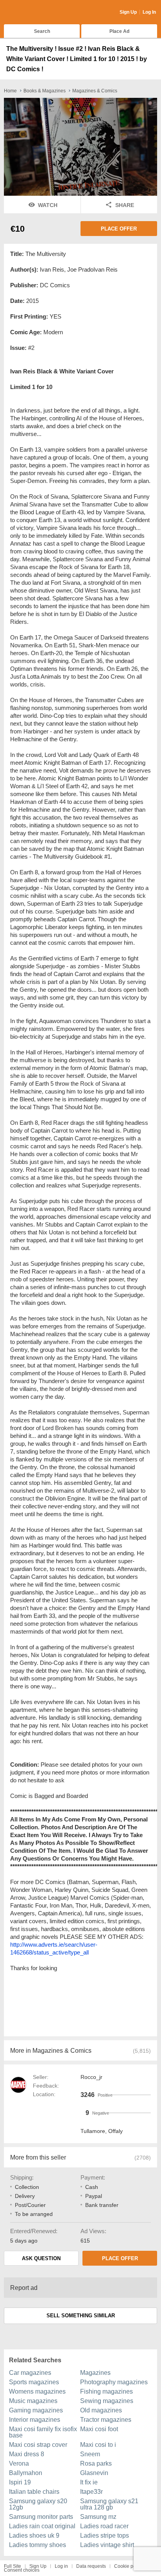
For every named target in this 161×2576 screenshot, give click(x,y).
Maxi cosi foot (99, 2429)
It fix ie (89, 2482)
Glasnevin (94, 2473)
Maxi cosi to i (98, 2445)
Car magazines (30, 2373)
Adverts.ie (35, 13)
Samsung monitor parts (41, 2517)
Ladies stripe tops (105, 2535)
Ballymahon (26, 2473)
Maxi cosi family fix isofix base (43, 2432)
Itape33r (91, 2492)
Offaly (115, 2131)
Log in (61, 2566)
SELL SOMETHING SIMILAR (81, 2316)
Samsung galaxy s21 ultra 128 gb (109, 2504)
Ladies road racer (104, 2526)
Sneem (90, 2454)
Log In (149, 12)
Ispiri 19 (20, 2482)
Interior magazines (35, 2420)
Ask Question (41, 2258)
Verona (19, 2463)
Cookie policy (129, 2566)
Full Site (13, 2566)
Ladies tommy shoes (38, 2545)
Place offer (119, 229)
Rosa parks (96, 2463)
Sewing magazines (107, 2401)
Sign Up (128, 12)
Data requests (91, 2566)
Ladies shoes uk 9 (34, 2535)
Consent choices (22, 2570)
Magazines (95, 2373)
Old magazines (101, 2410)
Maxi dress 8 (27, 2454)
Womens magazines (37, 2391)
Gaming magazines (36, 2410)
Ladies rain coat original (42, 2526)
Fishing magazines (106, 2391)
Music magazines (33, 2401)
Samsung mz (98, 2517)
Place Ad (119, 31)
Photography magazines (114, 2382)
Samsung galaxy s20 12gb (38, 2504)
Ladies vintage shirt (107, 2545)
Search (42, 31)
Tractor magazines (106, 2420)
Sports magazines (34, 2382)
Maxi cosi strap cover (38, 2445)
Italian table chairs (34, 2492)
